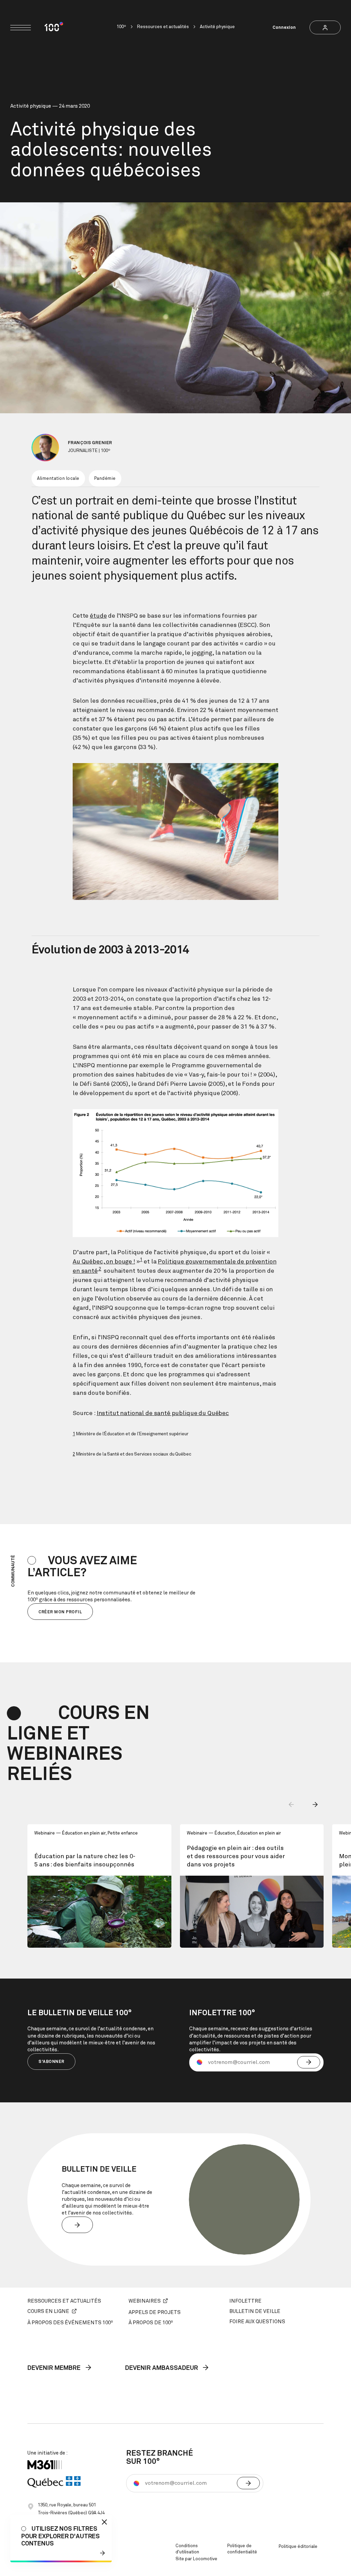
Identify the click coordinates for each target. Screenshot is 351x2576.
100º (121, 27)
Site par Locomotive (196, 2559)
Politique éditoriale (298, 2547)
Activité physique (217, 27)
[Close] (104, 2522)
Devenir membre (55, 2368)
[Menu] (21, 28)
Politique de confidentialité (242, 2549)
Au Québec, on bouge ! (104, 1262)
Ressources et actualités (163, 27)
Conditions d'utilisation (187, 2549)
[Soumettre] (309, 2062)
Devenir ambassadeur (162, 2368)
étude (98, 616)
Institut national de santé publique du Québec (163, 1413)
